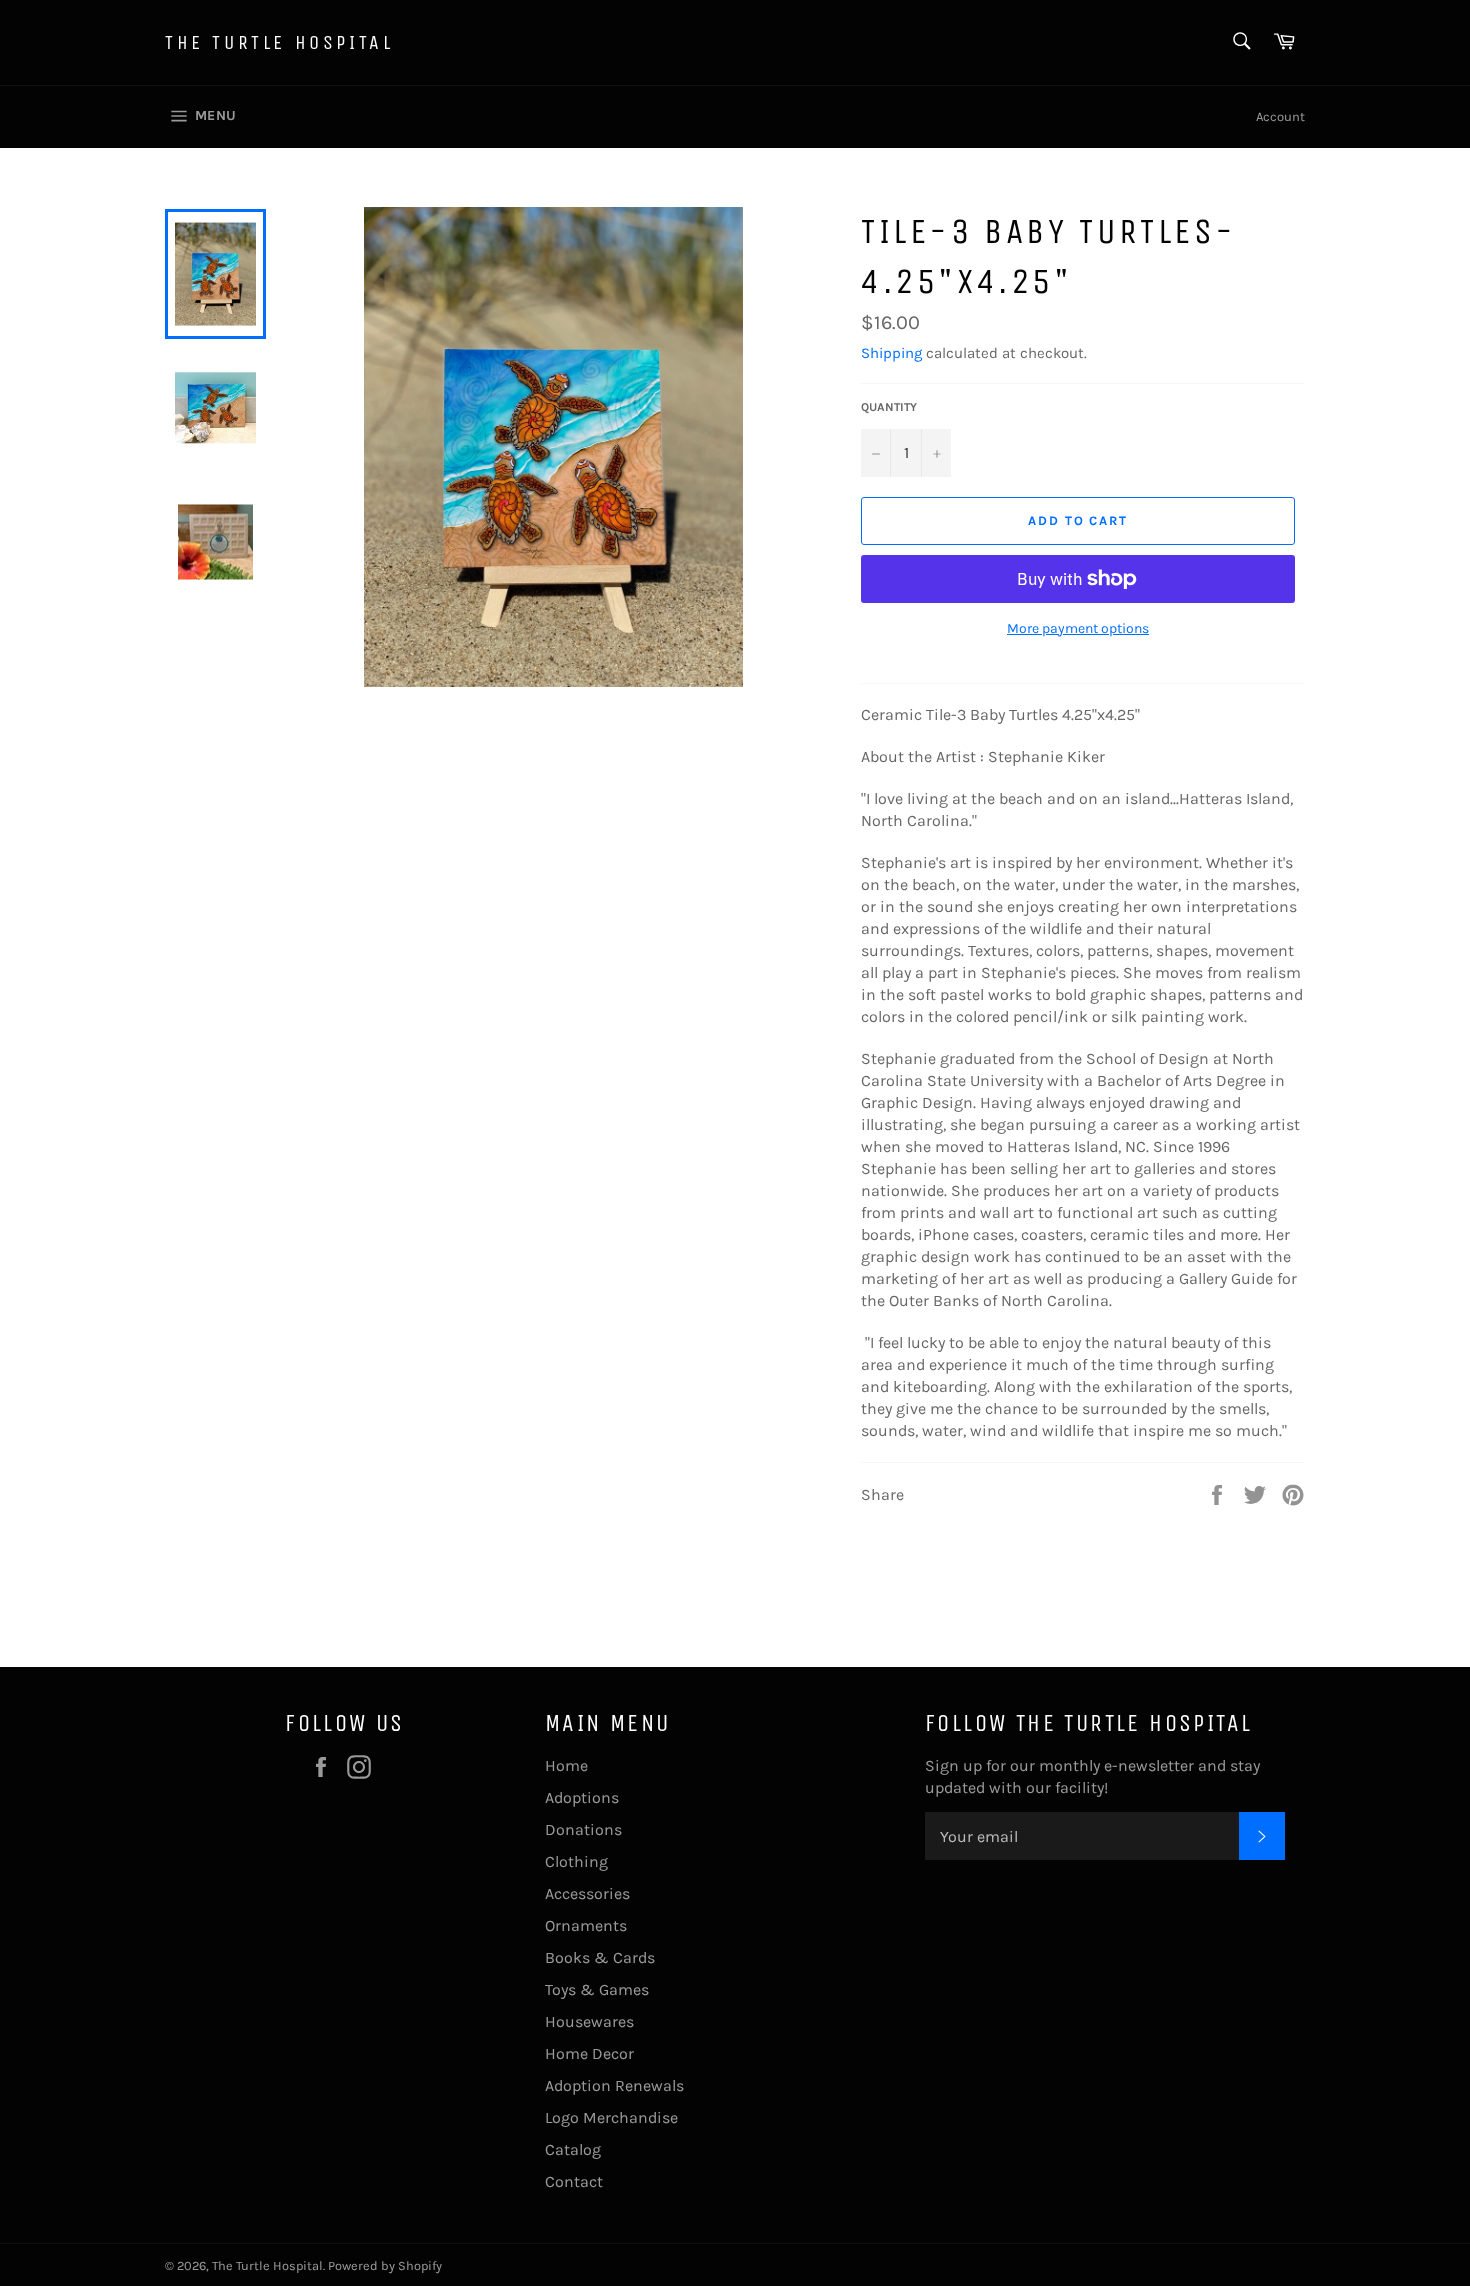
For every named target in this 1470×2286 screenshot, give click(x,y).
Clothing (576, 1861)
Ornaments (586, 1925)
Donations (583, 1829)
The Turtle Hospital (279, 42)
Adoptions (582, 1797)
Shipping (891, 353)
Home (566, 1765)
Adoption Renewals (614, 2085)
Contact (574, 2181)
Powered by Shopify (385, 2265)
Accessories (587, 1893)
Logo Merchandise (611, 2117)
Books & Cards (600, 1957)
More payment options (1078, 628)
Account (1280, 116)
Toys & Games (597, 1989)
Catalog (573, 2149)
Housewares (589, 2021)
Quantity (889, 407)
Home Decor (589, 2053)
